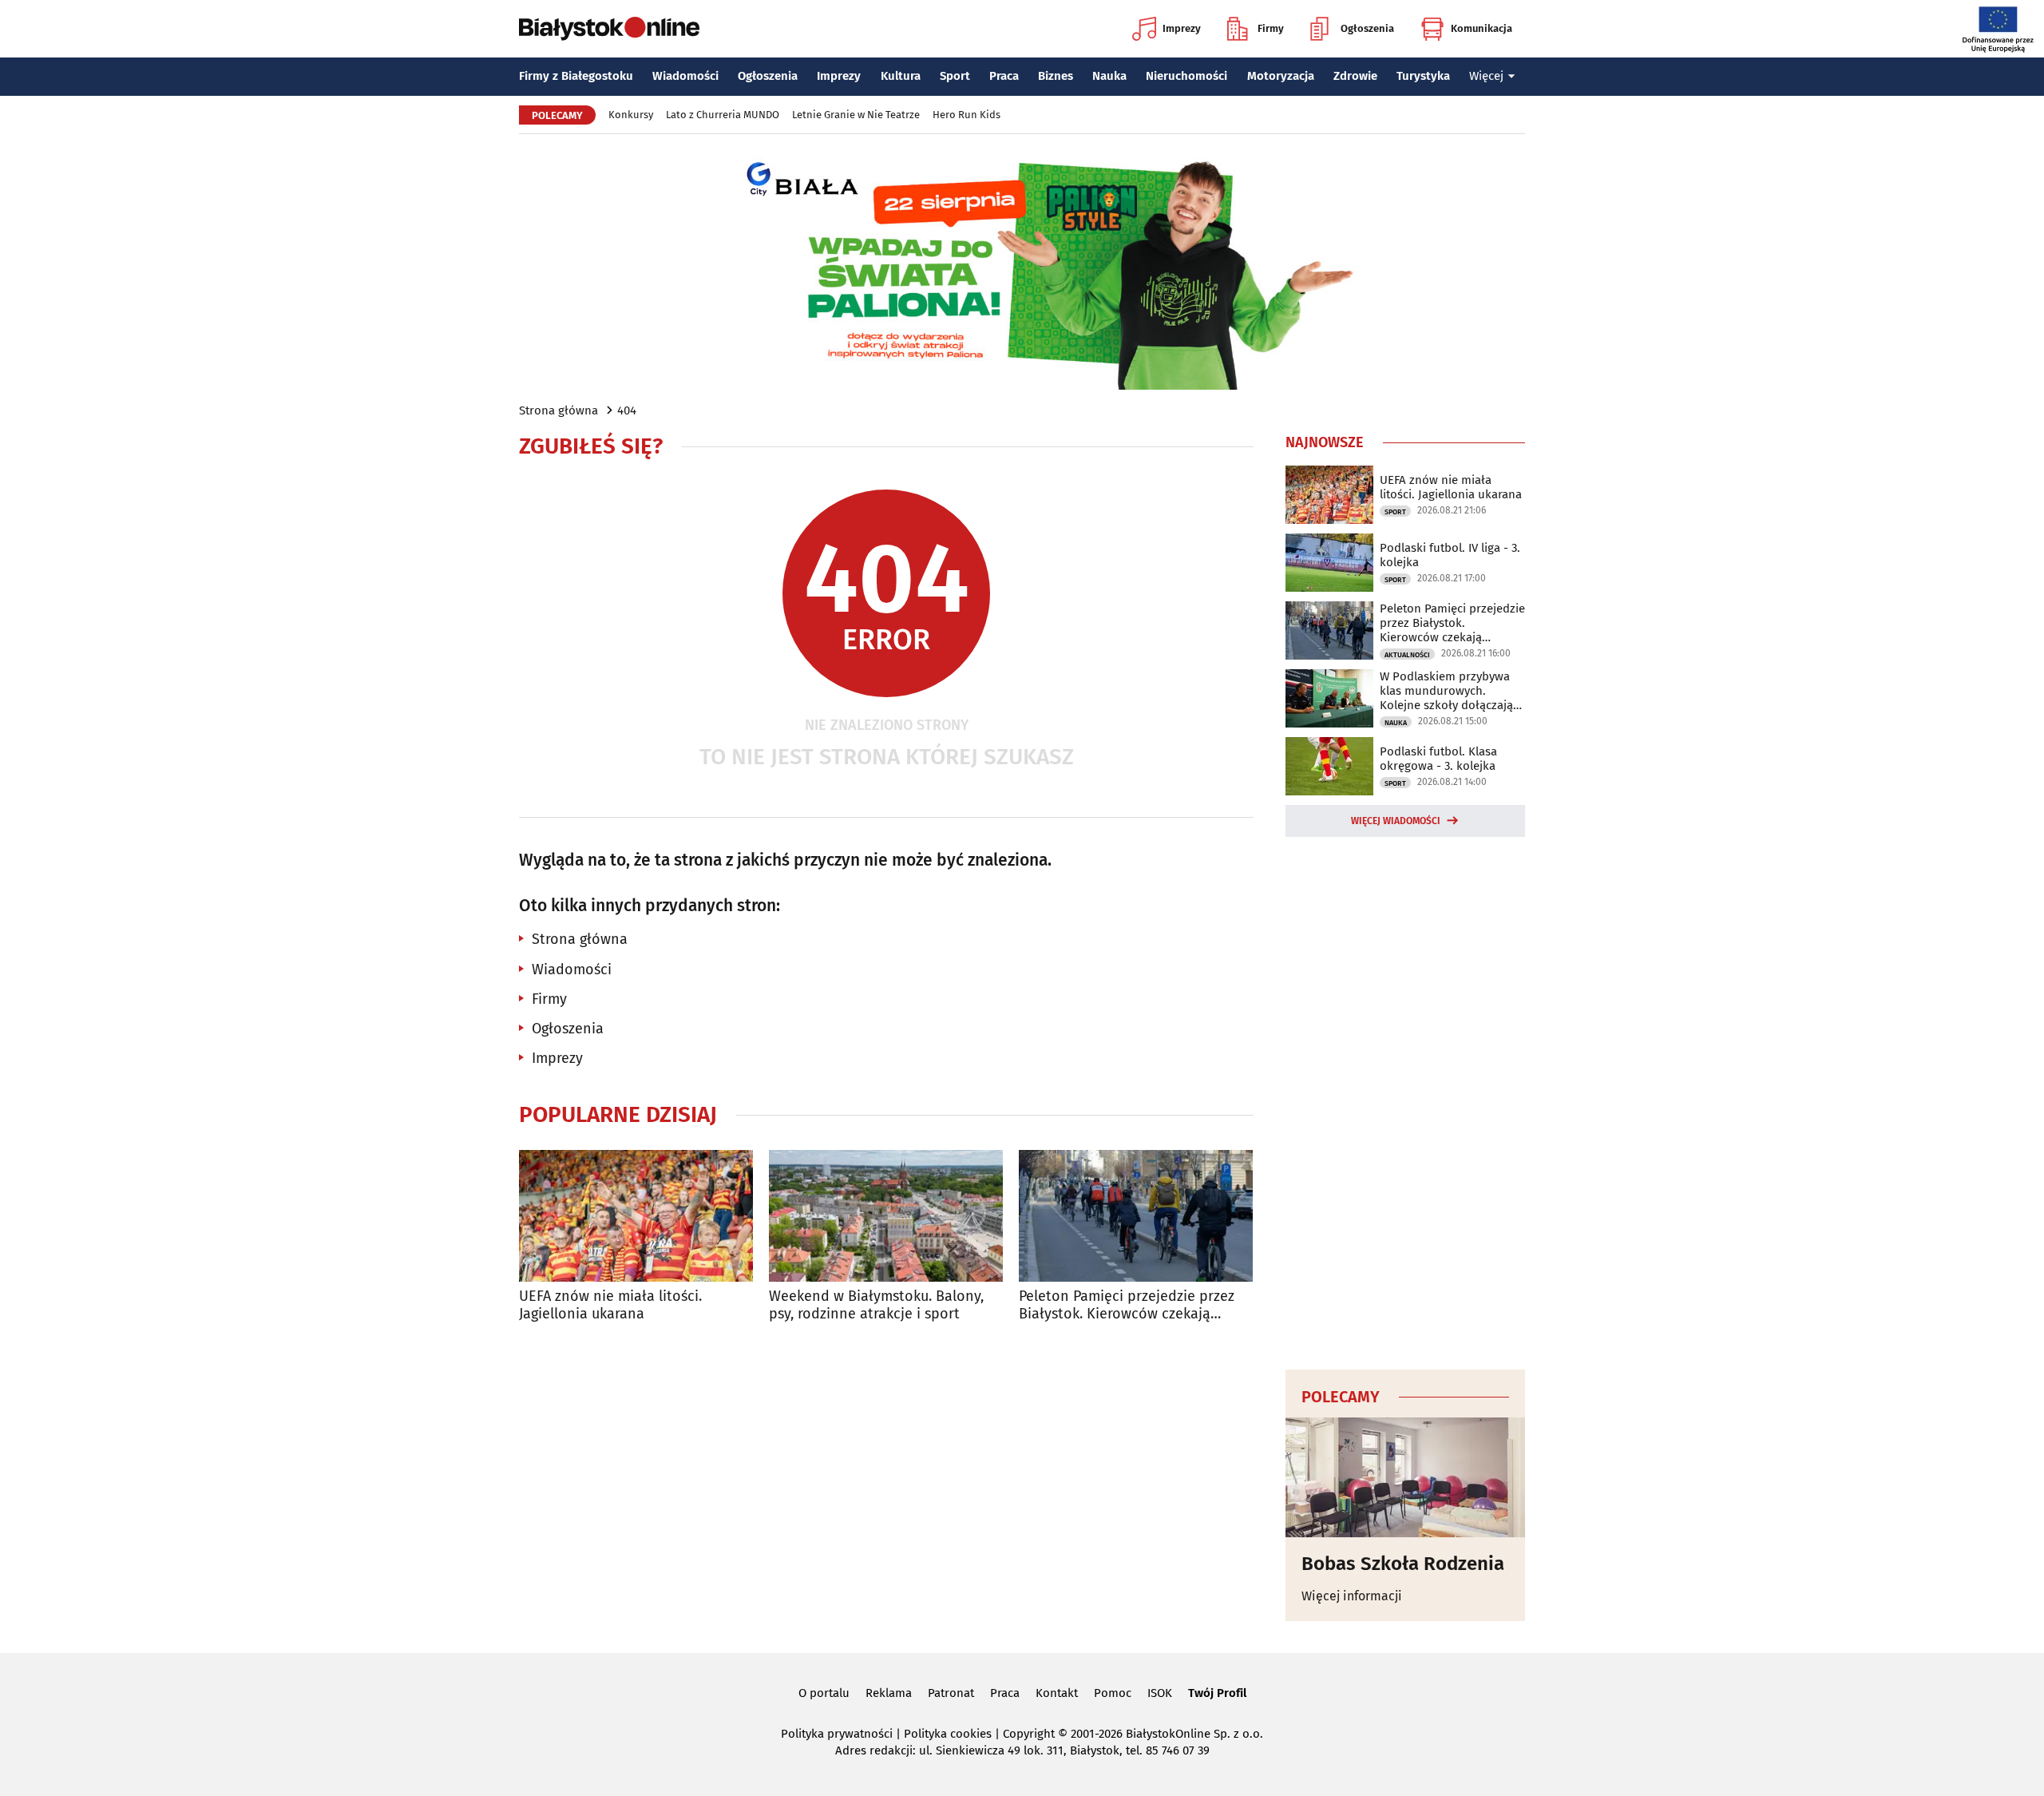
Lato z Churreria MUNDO (723, 115)
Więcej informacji (1352, 1596)
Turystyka (1423, 76)
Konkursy (631, 115)
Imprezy (1182, 28)
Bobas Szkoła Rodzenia (1403, 1564)
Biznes (1056, 76)
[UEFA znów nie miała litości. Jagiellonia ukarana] (636, 1216)
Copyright (1029, 1734)
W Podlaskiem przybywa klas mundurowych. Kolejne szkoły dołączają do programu (1446, 691)
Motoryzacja (1281, 76)
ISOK (1160, 1693)
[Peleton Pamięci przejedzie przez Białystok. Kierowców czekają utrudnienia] (1136, 1216)
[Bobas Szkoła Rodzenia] (1405, 1477)
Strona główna (559, 410)
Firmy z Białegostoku (576, 76)
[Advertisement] (1405, 1100)
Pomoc (1113, 1693)
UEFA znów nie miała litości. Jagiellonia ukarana (610, 1305)
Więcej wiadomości (1396, 821)
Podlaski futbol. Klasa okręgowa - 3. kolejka (1438, 759)
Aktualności (1407, 655)
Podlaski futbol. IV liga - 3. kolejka (1450, 555)
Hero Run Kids (967, 115)
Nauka (1109, 76)
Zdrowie (1355, 76)
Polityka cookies (948, 1734)
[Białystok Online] (609, 29)
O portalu (824, 1693)
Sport (955, 76)
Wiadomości (685, 76)
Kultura (901, 76)
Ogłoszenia (1367, 28)
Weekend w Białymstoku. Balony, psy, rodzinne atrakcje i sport (876, 1305)
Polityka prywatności (837, 1734)
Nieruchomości (1186, 76)
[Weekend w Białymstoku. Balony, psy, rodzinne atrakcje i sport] (886, 1216)
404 (627, 410)
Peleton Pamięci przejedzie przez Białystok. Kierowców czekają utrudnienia (1127, 1305)
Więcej (1486, 76)
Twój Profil (1217, 1693)
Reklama (889, 1693)
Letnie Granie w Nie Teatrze (856, 115)
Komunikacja (1482, 28)
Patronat (951, 1693)
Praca (1004, 76)
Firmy (1271, 28)
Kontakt (1057, 1693)
